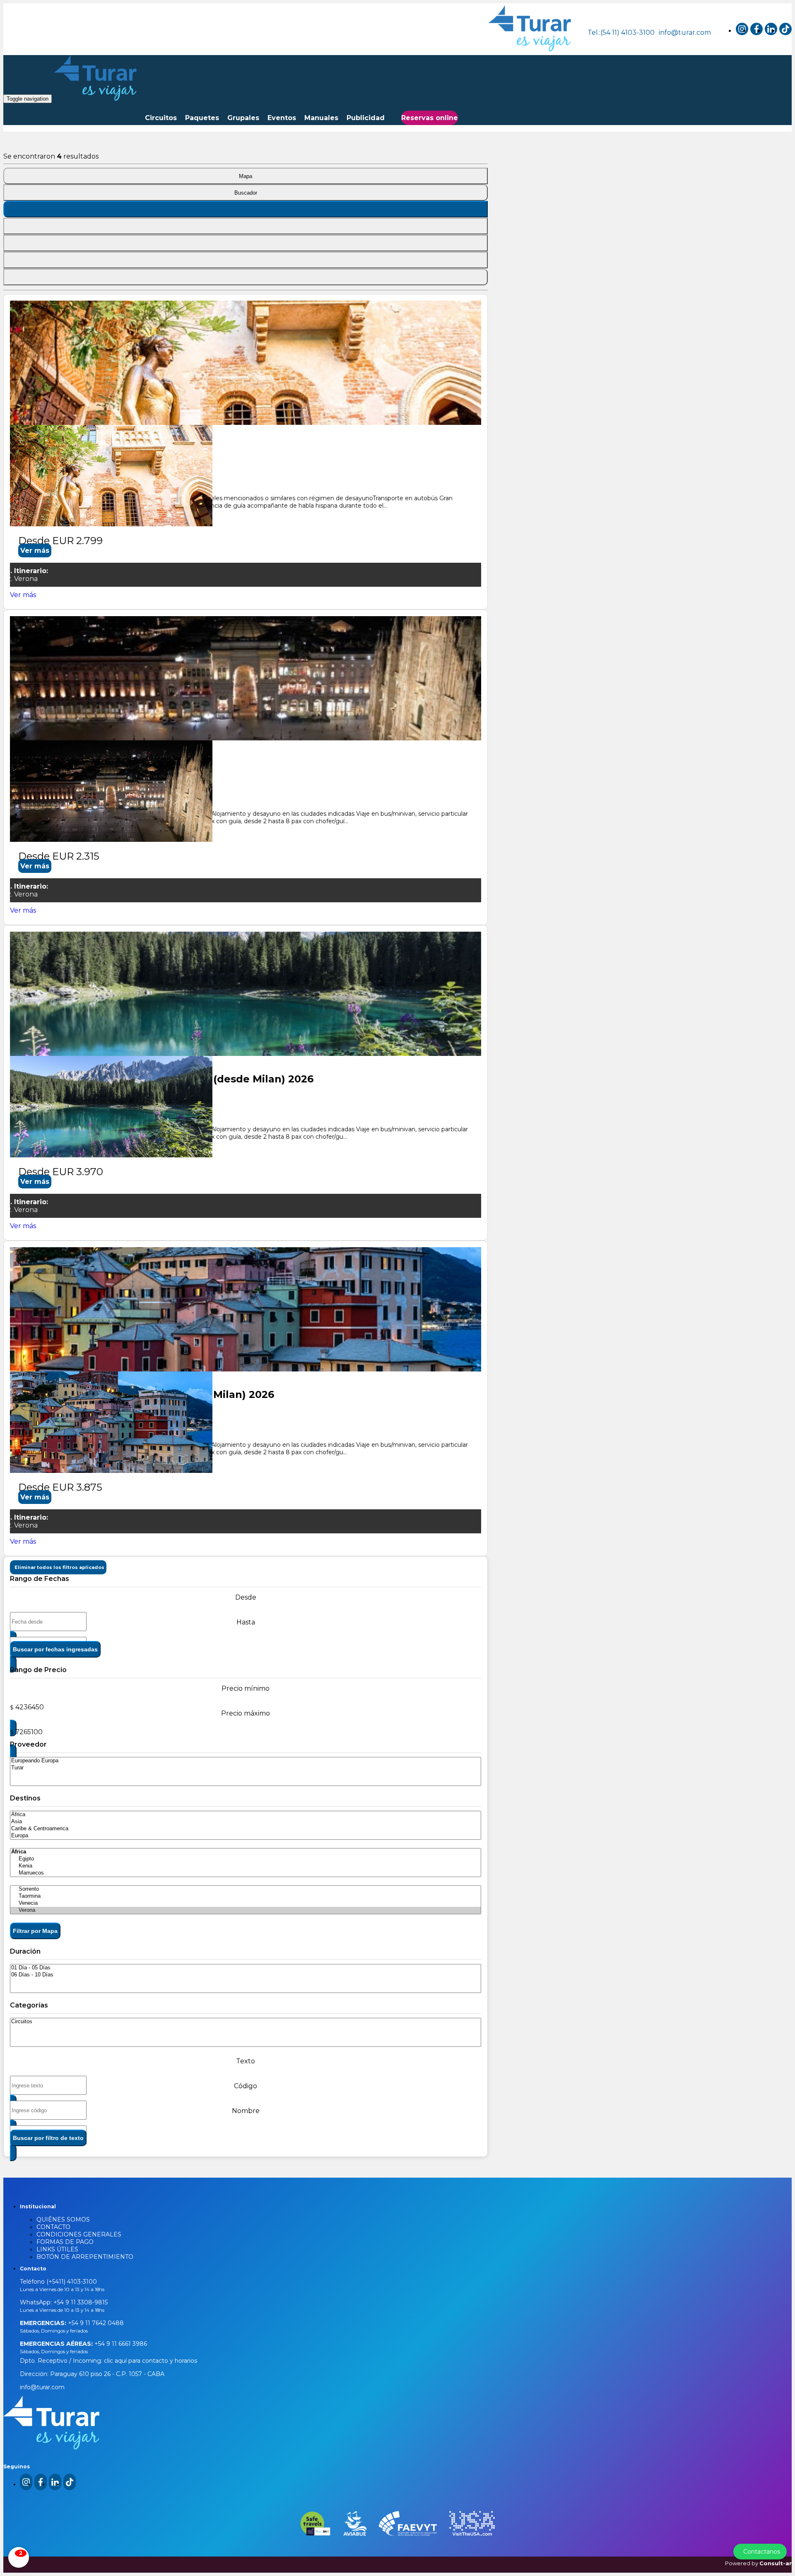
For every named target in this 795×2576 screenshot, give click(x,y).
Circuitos (161, 118)
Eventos (282, 118)
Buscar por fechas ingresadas (55, 1649)
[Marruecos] (246, 1873)
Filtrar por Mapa (35, 1931)
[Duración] (246, 243)
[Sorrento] (246, 1889)
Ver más (35, 551)
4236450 (30, 1707)
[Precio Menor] (246, 260)
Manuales (321, 118)
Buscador (246, 193)
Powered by (758, 2563)
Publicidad (366, 118)
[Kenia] (246, 1866)
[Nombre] (246, 226)
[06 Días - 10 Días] (246, 1975)
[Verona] (246, 1910)
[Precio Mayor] (246, 277)
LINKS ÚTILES (57, 2249)
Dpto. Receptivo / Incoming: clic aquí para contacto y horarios (108, 2361)
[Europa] (246, 1836)
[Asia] (246, 1822)
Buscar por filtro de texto (48, 2138)
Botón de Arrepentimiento (85, 2257)
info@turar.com (685, 33)
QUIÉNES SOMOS (63, 2219)
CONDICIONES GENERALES (79, 2234)
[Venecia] (246, 1903)
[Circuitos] (246, 2022)
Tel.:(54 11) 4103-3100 (621, 33)
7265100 (29, 1732)
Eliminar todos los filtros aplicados (58, 1567)
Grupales (243, 118)
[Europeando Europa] (246, 1761)
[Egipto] (246, 1859)
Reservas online (430, 118)
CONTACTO (53, 2227)
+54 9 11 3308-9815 (80, 2302)
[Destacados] (246, 209)
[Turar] (246, 1768)
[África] (246, 1815)
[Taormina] (246, 1896)
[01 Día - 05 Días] (246, 1968)
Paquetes (202, 118)
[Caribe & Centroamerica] (246, 1829)
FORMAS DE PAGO (65, 2242)
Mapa (246, 176)
